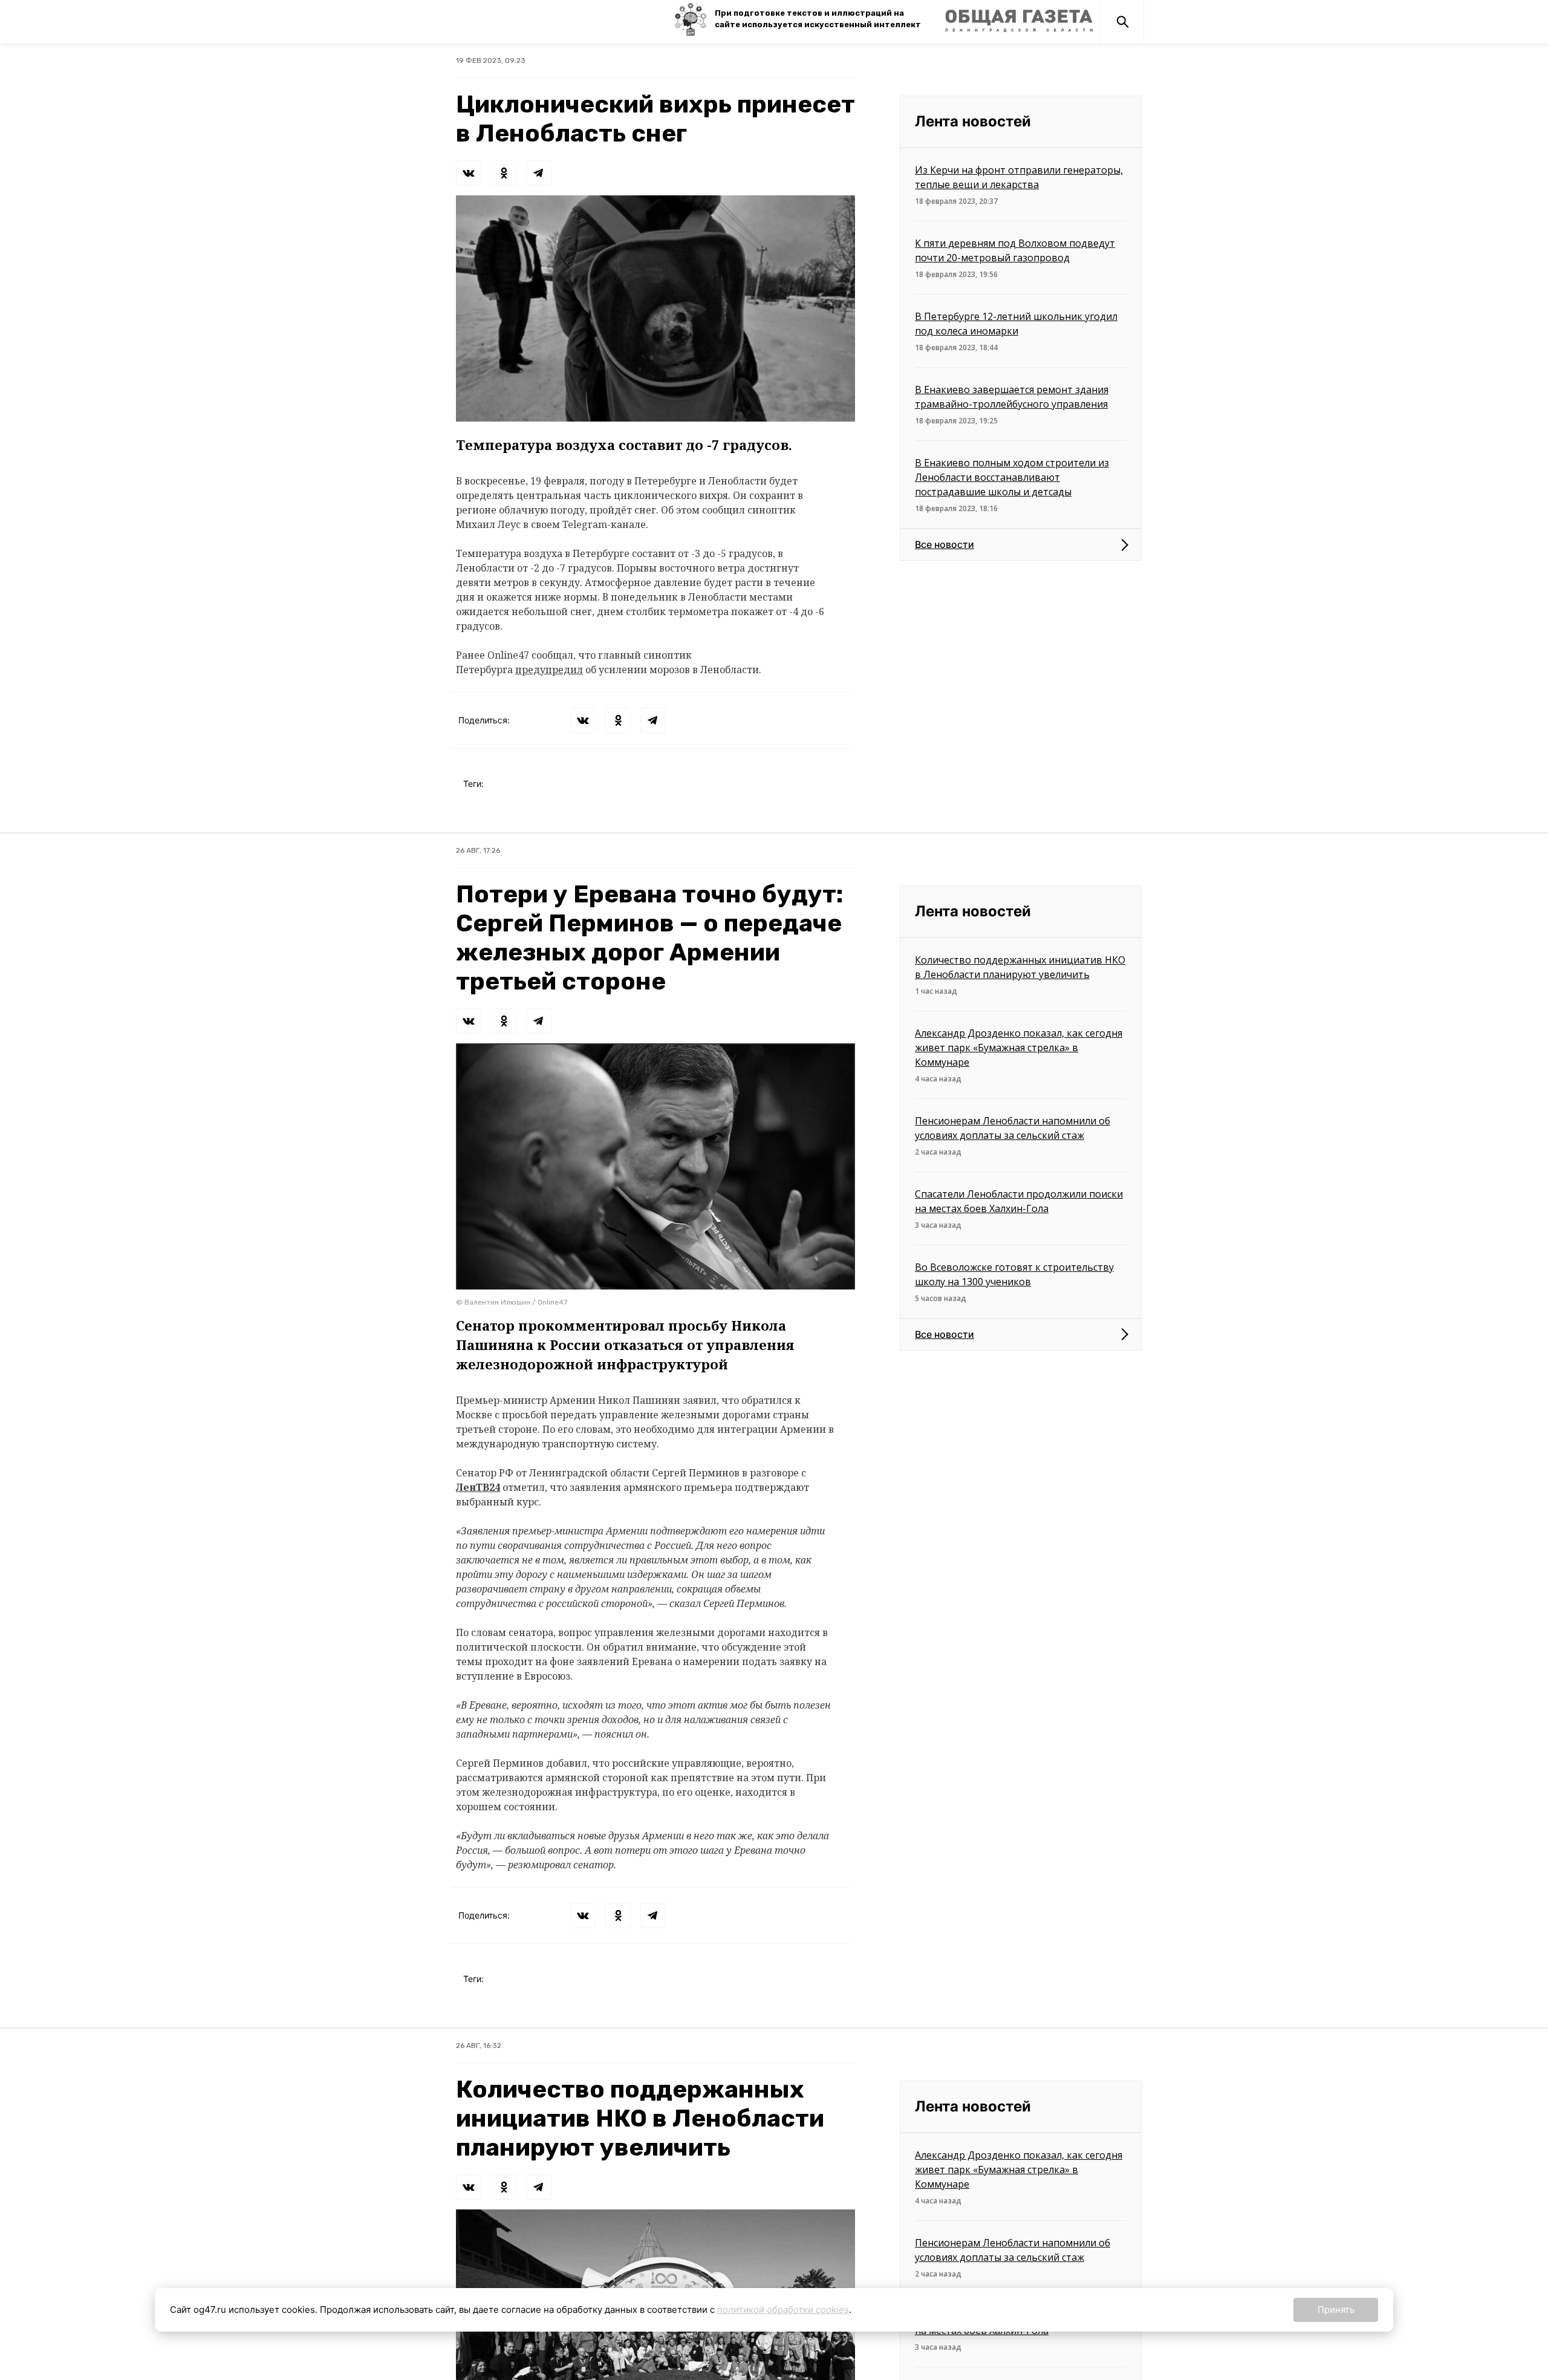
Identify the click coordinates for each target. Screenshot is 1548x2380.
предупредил (549, 670)
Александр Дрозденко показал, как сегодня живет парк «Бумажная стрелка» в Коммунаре (1019, 1048)
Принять (1336, 2310)
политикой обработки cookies (783, 2310)
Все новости (945, 544)
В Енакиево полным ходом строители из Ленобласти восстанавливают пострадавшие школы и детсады (1012, 477)
